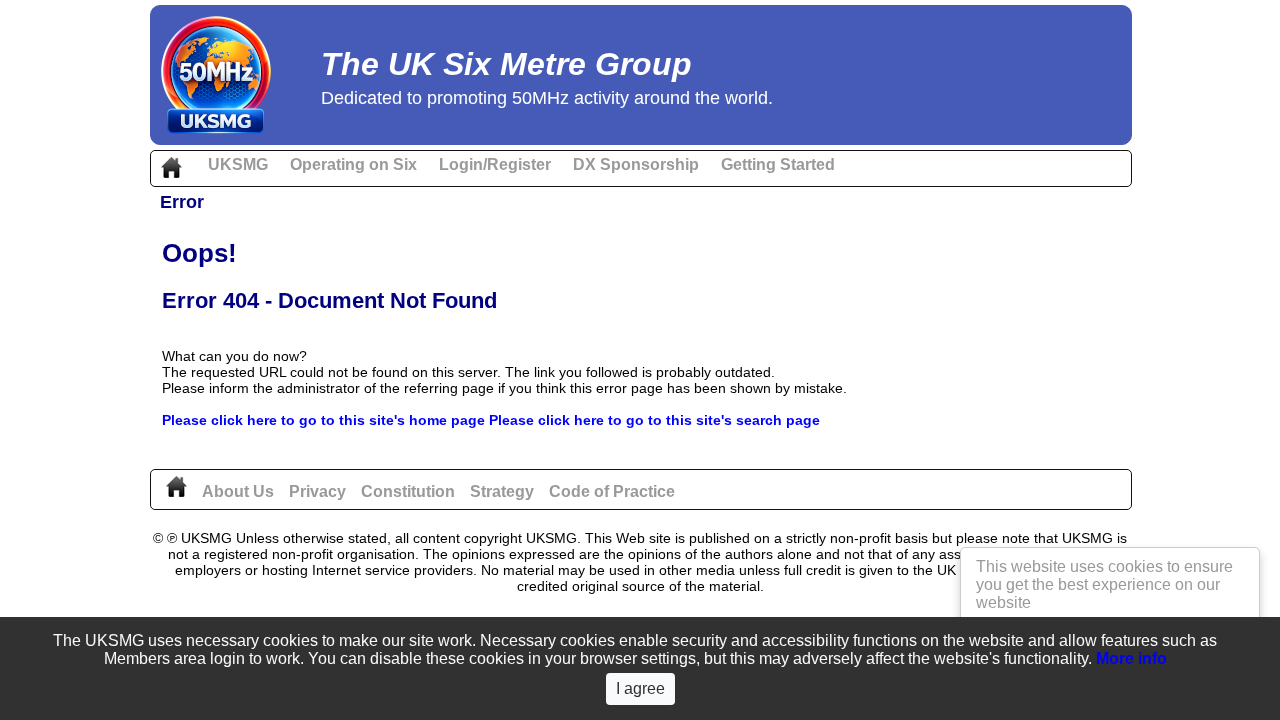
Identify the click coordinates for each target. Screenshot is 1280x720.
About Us (238, 491)
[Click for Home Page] (176, 491)
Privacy (317, 491)
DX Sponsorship (636, 164)
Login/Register (495, 164)
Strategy (502, 491)
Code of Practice (612, 491)
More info (1131, 658)
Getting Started (778, 164)
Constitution (408, 491)
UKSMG (238, 164)
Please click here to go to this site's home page (323, 420)
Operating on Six (353, 164)
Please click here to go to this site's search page (654, 420)
